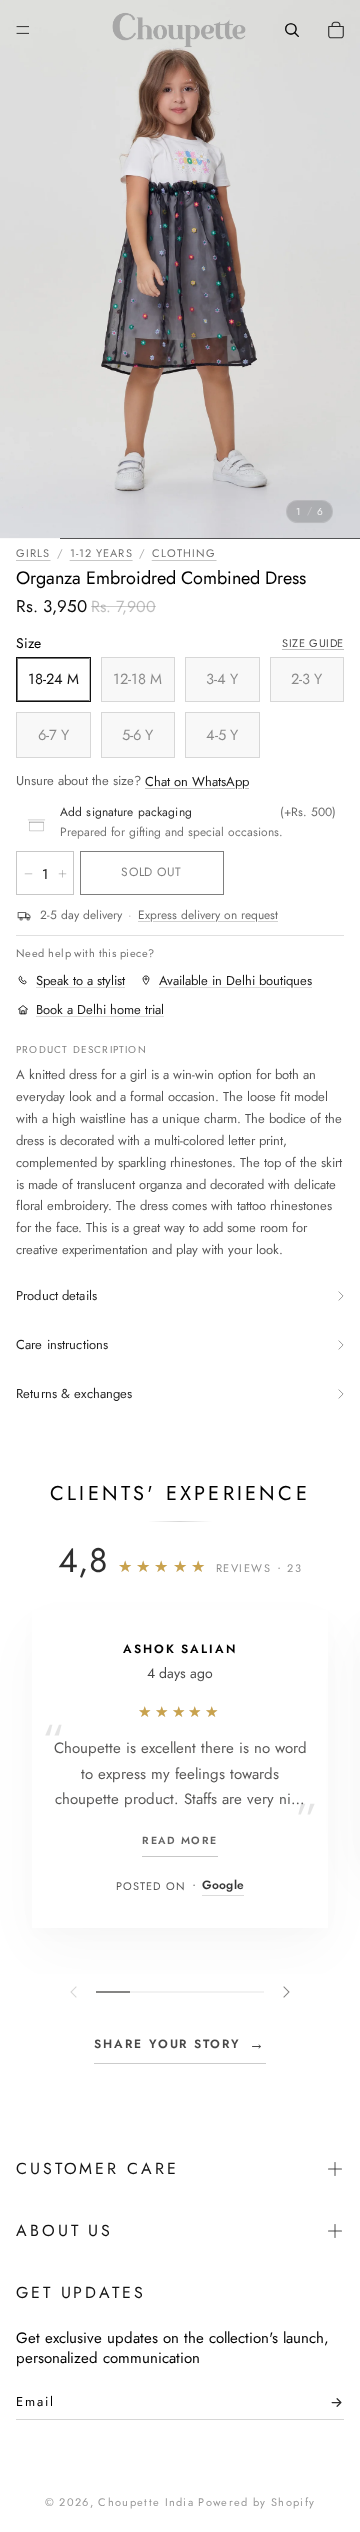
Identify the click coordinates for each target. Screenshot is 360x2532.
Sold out (151, 872)
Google (223, 1885)
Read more (179, 1840)
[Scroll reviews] (179, 1992)
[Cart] (336, 30)
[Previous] (76, 1992)
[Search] (292, 30)
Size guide (313, 643)
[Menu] (23, 30)
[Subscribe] (331, 2407)
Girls (33, 553)
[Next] (284, 1992)
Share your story (180, 2044)
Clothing (184, 553)
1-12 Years (101, 553)
